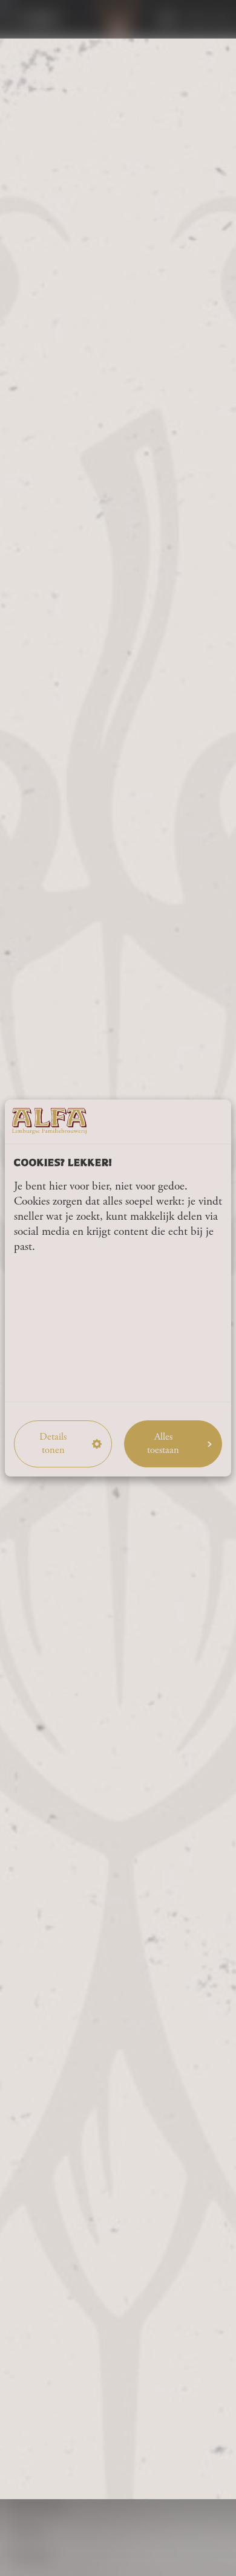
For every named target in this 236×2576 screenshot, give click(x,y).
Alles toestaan (163, 1444)
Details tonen (53, 1444)
